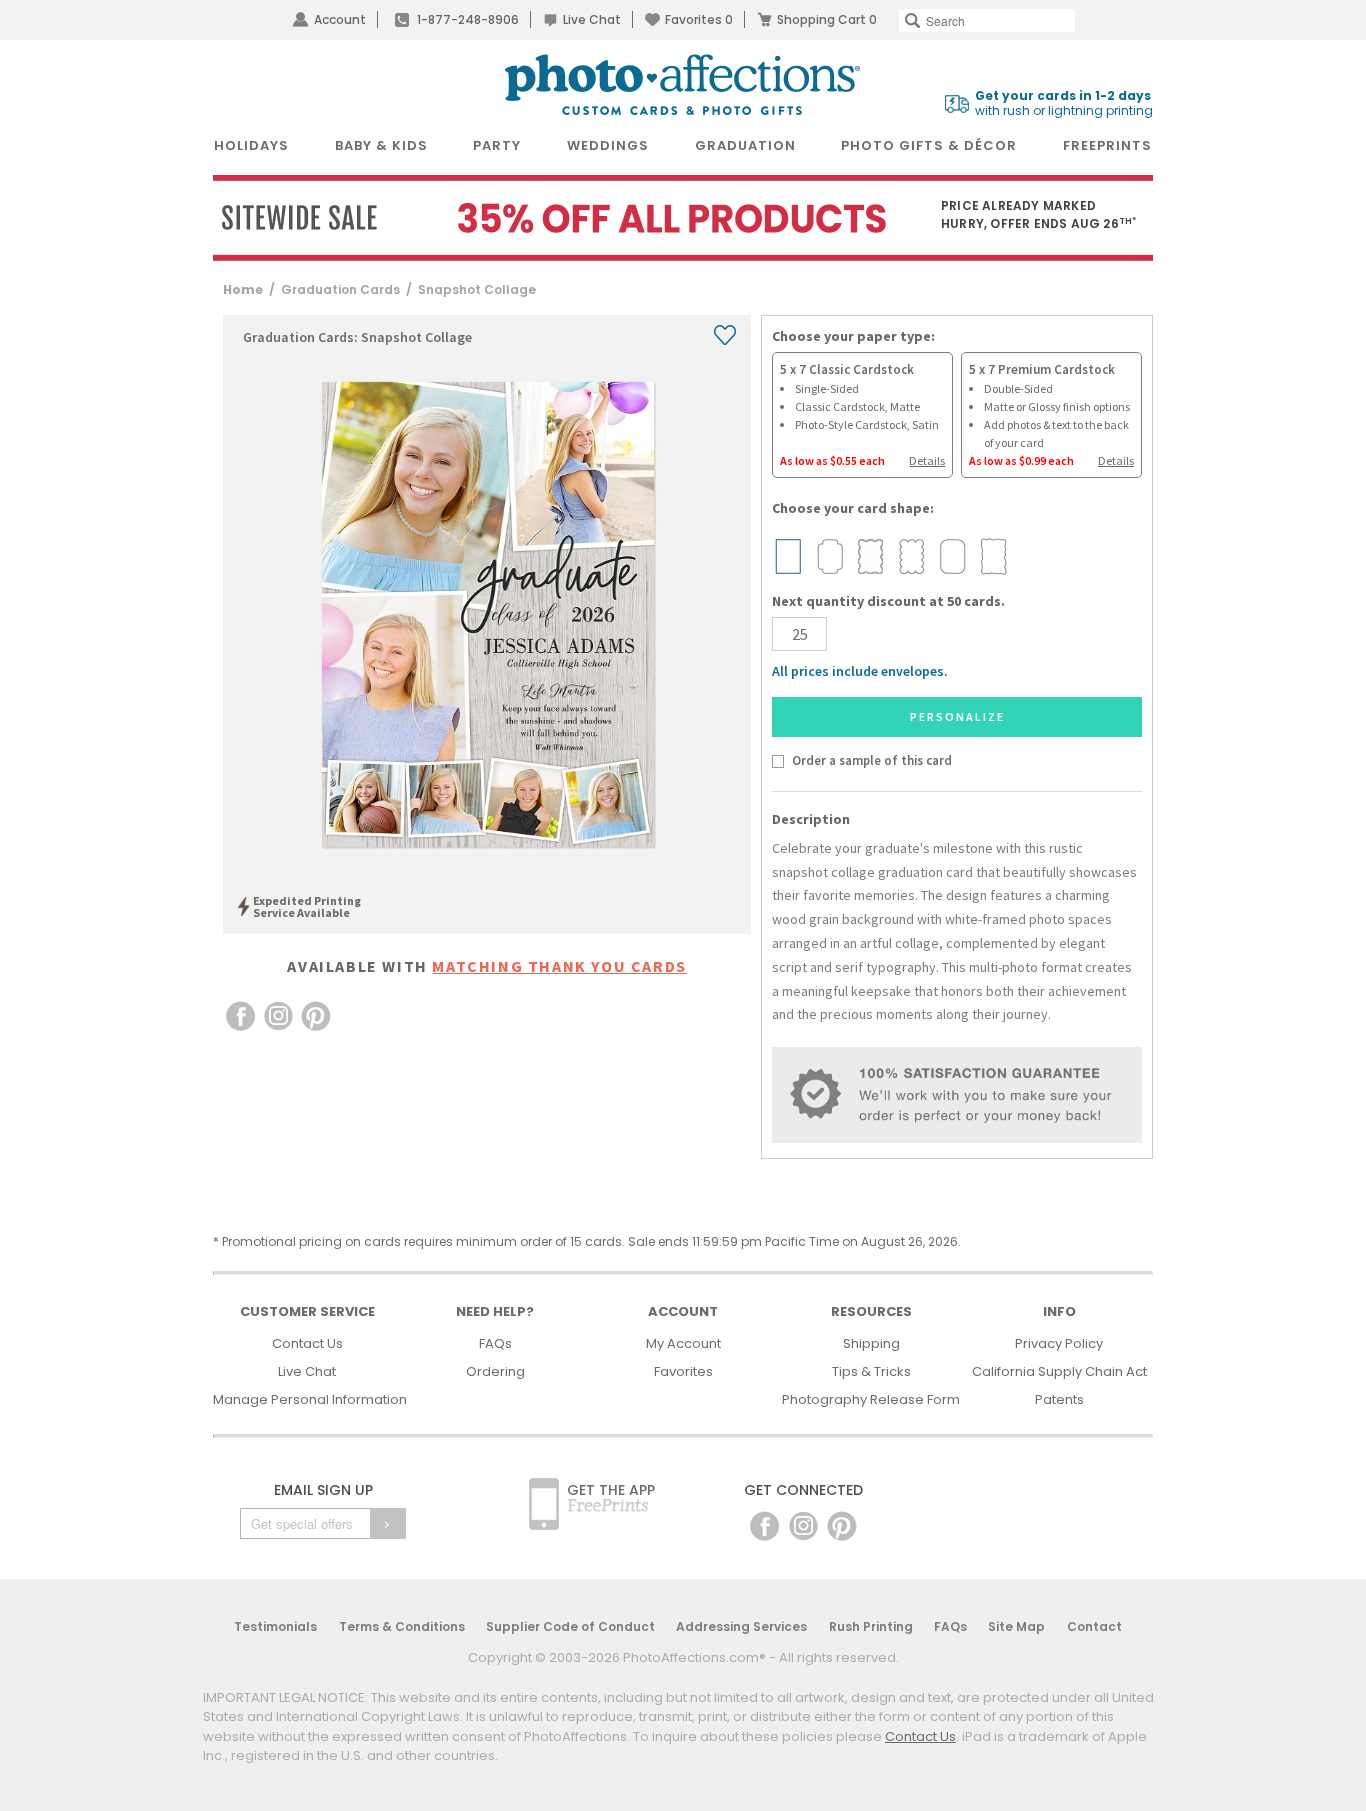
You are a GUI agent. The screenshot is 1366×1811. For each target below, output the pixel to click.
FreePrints (1107, 145)
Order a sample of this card (871, 760)
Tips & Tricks (871, 1371)
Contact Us (307, 1343)
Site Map (1016, 1626)
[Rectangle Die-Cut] (788, 556)
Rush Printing (871, 1626)
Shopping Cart (827, 19)
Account (340, 19)
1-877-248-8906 (468, 19)
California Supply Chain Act (1059, 1371)
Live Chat (592, 19)
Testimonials (275, 1626)
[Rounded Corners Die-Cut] (952, 556)
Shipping (871, 1343)
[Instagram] (803, 1525)
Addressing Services (741, 1626)
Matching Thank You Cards (559, 966)
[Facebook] (764, 1525)
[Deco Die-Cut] (829, 556)
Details (927, 460)
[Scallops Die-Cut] (911, 556)
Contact (1094, 1626)
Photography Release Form (871, 1399)
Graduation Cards (340, 289)
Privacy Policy (1059, 1343)
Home (243, 289)
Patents (1059, 1399)
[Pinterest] (842, 1525)
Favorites (699, 19)
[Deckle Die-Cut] (993, 556)
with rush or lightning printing (1064, 103)
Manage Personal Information (310, 1399)
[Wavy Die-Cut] (870, 556)
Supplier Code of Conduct (570, 1626)
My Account (683, 1343)
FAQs (495, 1343)
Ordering (495, 1371)
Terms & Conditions (402, 1626)
